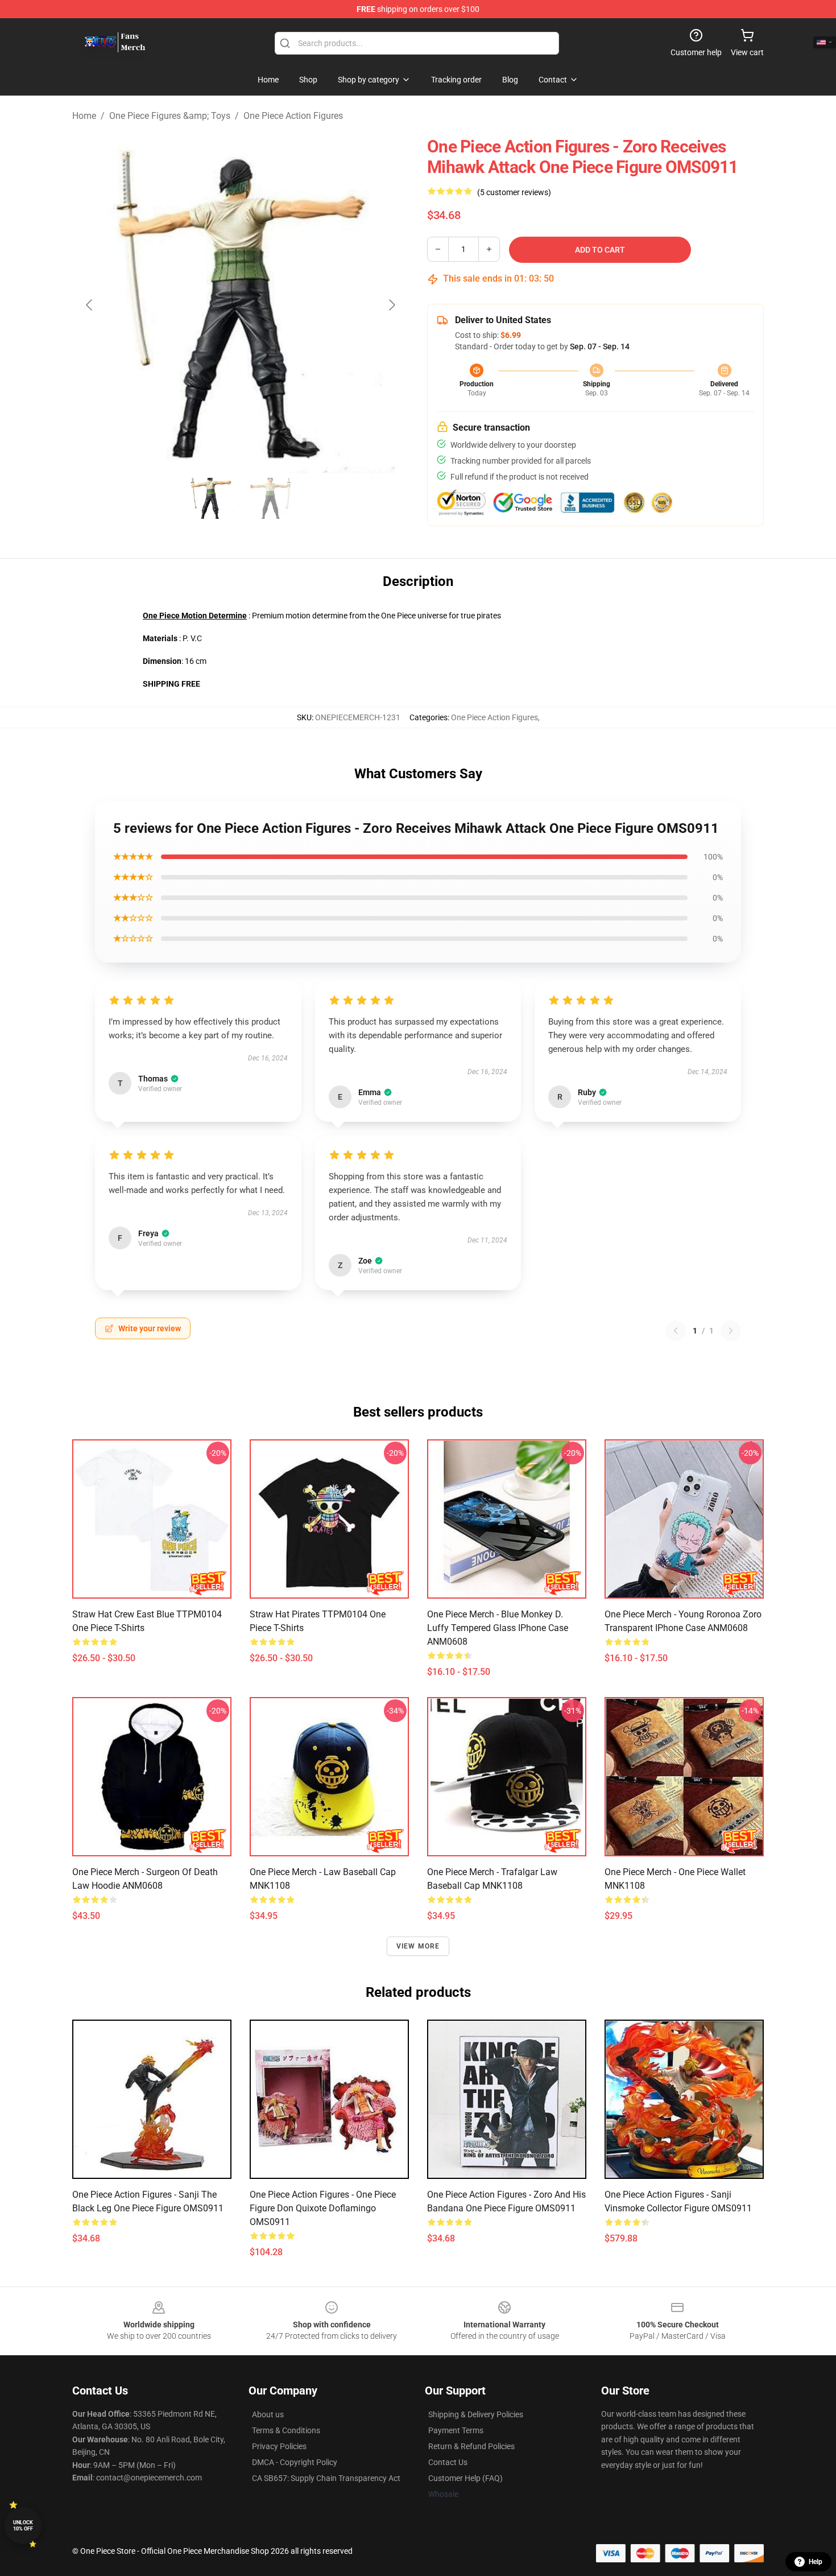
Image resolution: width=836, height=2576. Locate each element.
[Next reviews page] (731, 1331)
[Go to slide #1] (211, 498)
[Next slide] (391, 305)
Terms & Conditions (286, 2430)
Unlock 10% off (23, 2526)
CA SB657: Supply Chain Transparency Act (326, 2478)
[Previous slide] (90, 305)
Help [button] (816, 2562)
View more (418, 1946)
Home (84, 116)
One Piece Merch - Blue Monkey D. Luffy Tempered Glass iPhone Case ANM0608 (498, 1628)
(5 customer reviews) (514, 192)
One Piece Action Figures (293, 116)
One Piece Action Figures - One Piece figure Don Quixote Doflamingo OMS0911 (323, 2208)
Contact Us (448, 2462)
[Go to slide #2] (270, 498)
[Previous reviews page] (676, 1331)
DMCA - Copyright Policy (295, 2462)
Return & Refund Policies (471, 2446)
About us (268, 2414)
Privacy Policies (279, 2446)
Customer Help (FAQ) (465, 2478)
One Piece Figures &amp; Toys (170, 116)
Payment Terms (456, 2430)
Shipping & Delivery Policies (476, 2414)
